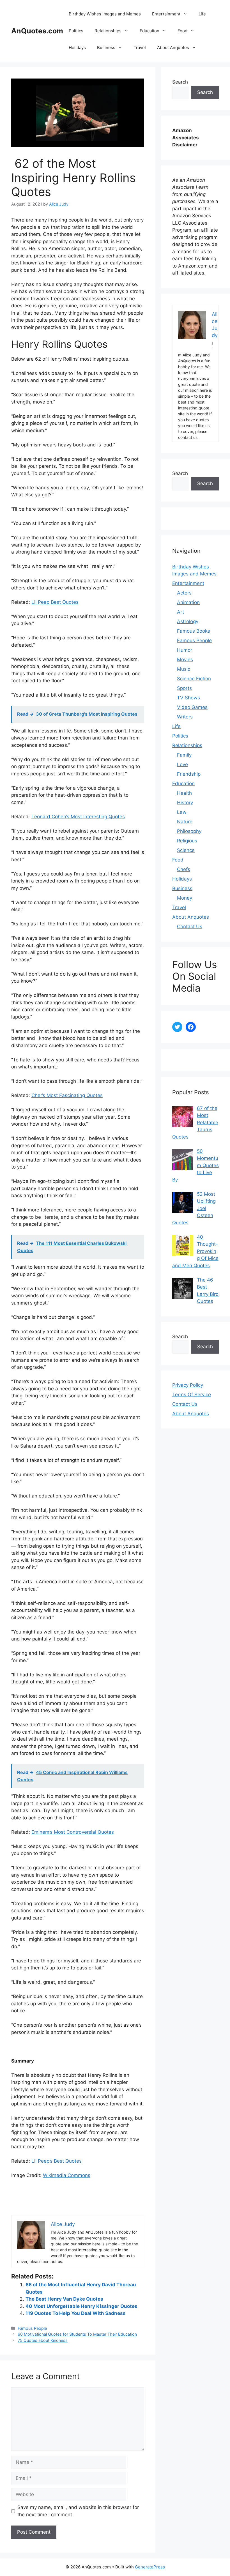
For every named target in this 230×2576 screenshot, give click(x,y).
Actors (184, 593)
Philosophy (189, 831)
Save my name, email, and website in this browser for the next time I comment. (78, 2511)
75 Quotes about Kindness (43, 2340)
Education (150, 31)
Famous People (32, 2328)
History (185, 803)
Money (185, 898)
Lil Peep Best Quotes (55, 602)
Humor (185, 650)
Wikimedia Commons (67, 2175)
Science (186, 850)
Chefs (184, 869)
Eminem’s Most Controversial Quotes (73, 1832)
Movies (185, 660)
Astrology (188, 621)
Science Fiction (194, 679)
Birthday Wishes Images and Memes (105, 14)
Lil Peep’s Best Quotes (57, 2161)
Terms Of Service (192, 1395)
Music (184, 669)
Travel (140, 48)
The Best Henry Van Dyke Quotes (64, 2299)
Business (106, 48)
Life (202, 14)
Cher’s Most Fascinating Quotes (67, 1095)
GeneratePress (150, 2567)
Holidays (77, 48)
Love (182, 764)
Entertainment (166, 14)
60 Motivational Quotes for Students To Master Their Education (77, 2334)
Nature (185, 822)
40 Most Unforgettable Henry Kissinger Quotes (81, 2306)
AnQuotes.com (37, 31)
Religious (187, 841)
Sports (184, 688)
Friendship (189, 774)
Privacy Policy (188, 1385)
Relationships (108, 31)
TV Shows (188, 698)
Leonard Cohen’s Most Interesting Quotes (78, 817)
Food (182, 31)
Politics (76, 31)
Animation (188, 602)
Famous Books (194, 631)
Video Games (192, 707)
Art (180, 612)
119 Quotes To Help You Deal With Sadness (76, 2313)
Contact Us (190, 927)
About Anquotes (173, 48)
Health (184, 793)
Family (184, 755)
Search (180, 82)
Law (182, 812)
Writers (185, 717)
